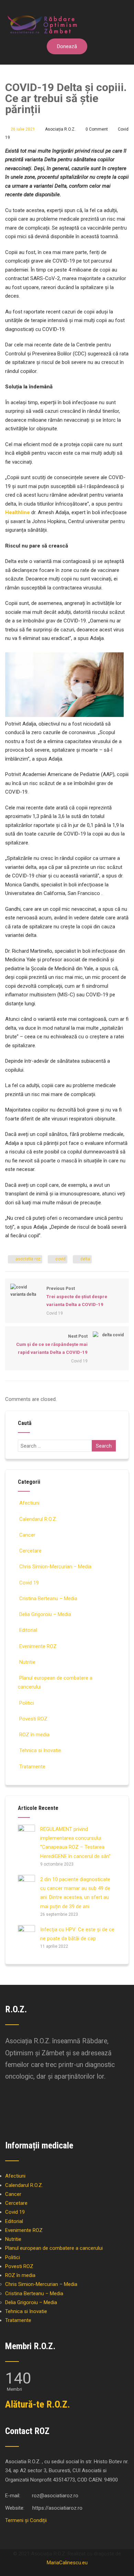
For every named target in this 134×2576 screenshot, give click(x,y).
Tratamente (32, 1767)
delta (85, 1259)
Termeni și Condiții (26, 2520)
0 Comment (97, 129)
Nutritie (27, 1662)
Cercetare (30, 1551)
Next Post (52, 1344)
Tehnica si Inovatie (40, 1750)
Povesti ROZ (33, 1719)
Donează (67, 46)
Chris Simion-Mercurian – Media (55, 1567)
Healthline (18, 512)
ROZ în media (34, 1735)
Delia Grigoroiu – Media (45, 1614)
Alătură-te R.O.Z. (38, 2404)
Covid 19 (55, 1313)
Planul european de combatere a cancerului (54, 2248)
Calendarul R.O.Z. (38, 1519)
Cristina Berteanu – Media (48, 1599)
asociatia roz (28, 1259)
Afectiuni (29, 1503)
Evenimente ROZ (38, 1646)
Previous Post (77, 1297)
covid (60, 1259)
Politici (27, 1703)
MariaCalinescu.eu (67, 2563)
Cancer (27, 1535)
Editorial (28, 1630)
